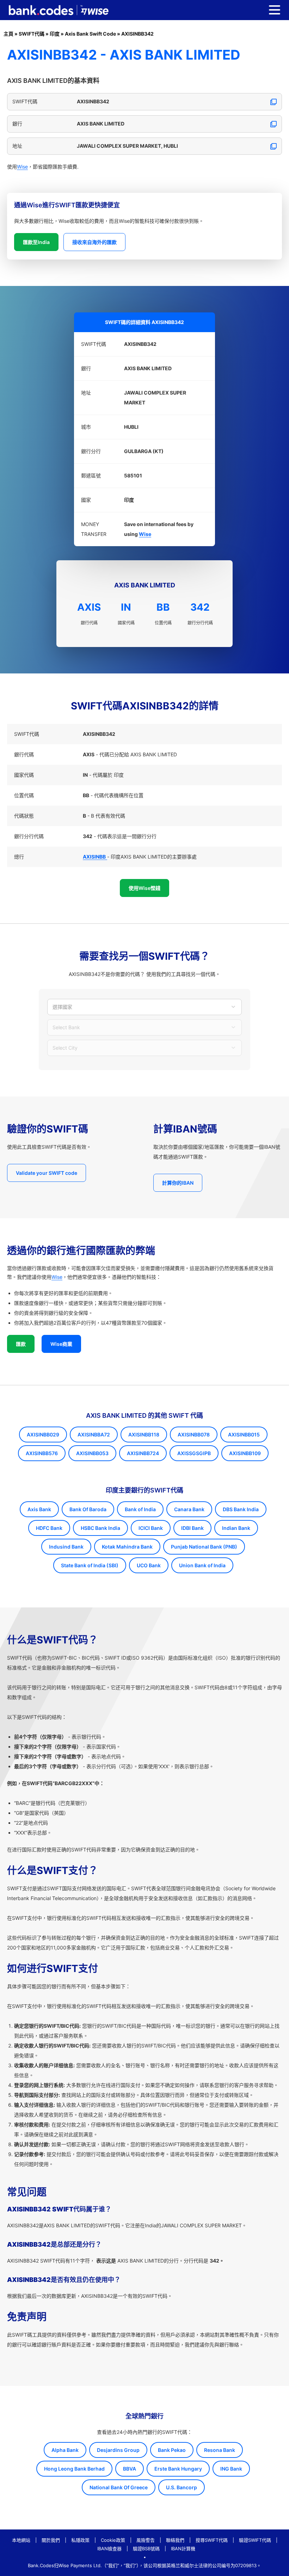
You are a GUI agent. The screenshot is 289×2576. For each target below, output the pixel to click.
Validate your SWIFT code (47, 1173)
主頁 (8, 34)
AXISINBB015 (244, 1434)
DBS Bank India (241, 1509)
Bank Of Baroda (88, 1509)
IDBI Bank (192, 1528)
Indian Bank (236, 1528)
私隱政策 (80, 2540)
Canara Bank (189, 1509)
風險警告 (146, 2540)
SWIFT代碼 (32, 34)
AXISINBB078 (194, 1434)
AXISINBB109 (245, 1453)
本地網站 (21, 2540)
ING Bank (231, 2469)
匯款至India (36, 242)
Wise (22, 167)
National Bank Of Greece (119, 2487)
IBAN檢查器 (109, 2548)
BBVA (130, 2469)
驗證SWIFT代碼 (255, 2540)
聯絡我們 (175, 2540)
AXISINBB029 (43, 1434)
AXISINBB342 (137, 34)
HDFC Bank (49, 1528)
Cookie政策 (113, 2540)
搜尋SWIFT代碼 (212, 2540)
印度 (55, 34)
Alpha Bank (65, 2450)
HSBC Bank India (100, 1528)
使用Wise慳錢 (144, 888)
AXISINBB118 (144, 1434)
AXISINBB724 (143, 1453)
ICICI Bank (151, 1528)
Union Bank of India (202, 1565)
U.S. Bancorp (182, 2487)
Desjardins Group (118, 2450)
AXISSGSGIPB (194, 1453)
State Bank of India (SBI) (90, 1565)
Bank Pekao (172, 2450)
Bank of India (140, 1509)
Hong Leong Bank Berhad (74, 2469)
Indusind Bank (66, 1547)
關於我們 (51, 2540)
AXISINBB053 (92, 1453)
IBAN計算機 (183, 2548)
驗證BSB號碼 (146, 2548)
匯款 (21, 1344)
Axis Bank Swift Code (90, 34)
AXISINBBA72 (94, 1434)
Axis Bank (39, 1509)
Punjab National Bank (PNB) (204, 1547)
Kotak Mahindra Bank (127, 1547)
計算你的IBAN (178, 1183)
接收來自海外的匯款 (94, 242)
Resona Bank (220, 2450)
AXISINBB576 (42, 1453)
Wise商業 (61, 1344)
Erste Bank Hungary (178, 2469)
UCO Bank (149, 1565)
